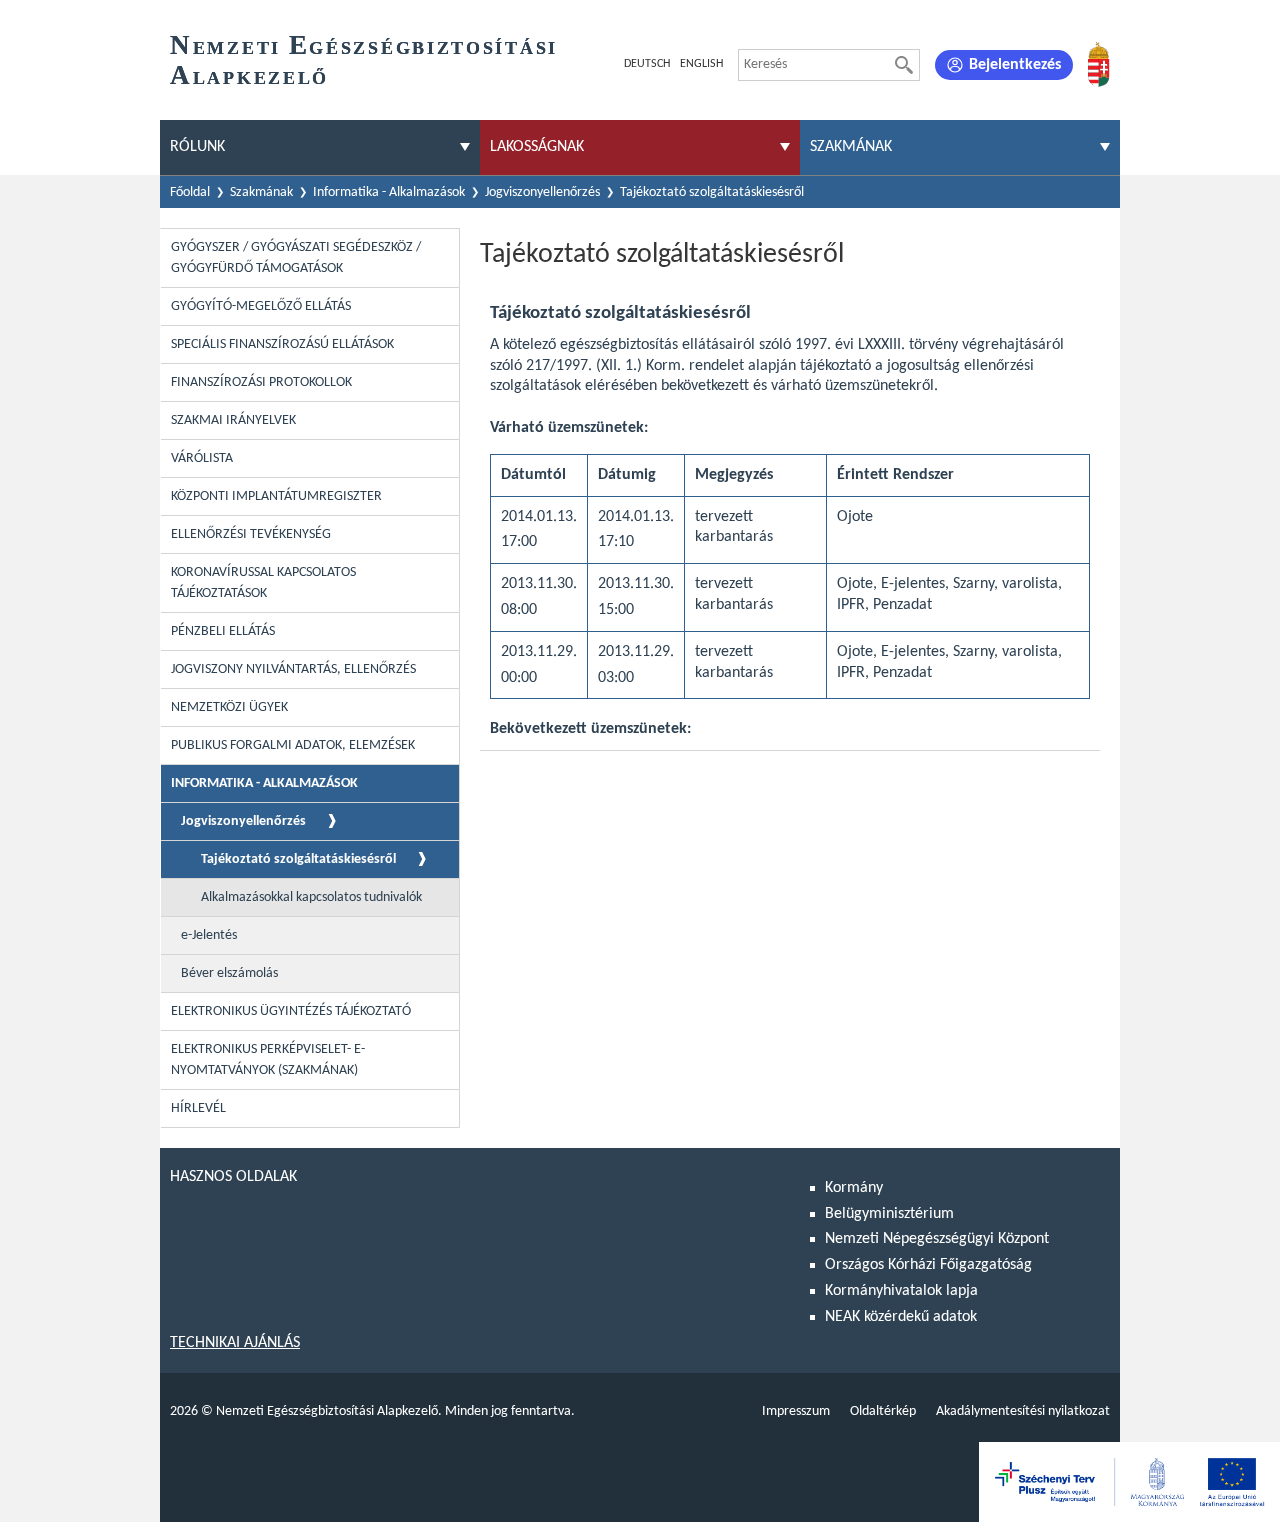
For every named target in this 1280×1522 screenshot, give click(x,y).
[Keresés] (904, 65)
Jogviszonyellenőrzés (542, 192)
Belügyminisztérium (889, 1214)
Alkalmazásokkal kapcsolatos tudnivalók (311, 897)
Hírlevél (198, 1108)
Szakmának (261, 192)
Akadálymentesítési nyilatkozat (1023, 1411)
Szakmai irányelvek (233, 420)
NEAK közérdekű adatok (901, 1317)
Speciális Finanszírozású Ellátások (282, 344)
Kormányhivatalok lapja (901, 1291)
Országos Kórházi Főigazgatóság (928, 1265)
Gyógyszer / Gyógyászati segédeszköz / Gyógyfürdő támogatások (296, 258)
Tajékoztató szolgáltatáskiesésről (298, 859)
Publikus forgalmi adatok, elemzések (293, 745)
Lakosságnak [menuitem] (537, 147)
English (701, 64)
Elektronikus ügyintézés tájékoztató (291, 1011)
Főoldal (190, 192)
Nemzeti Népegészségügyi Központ (937, 1239)
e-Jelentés (209, 935)
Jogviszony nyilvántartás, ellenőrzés (293, 669)
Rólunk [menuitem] (197, 147)
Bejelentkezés (1015, 65)
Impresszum (796, 1411)
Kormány (854, 1188)
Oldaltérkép (883, 1411)
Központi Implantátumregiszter (276, 496)
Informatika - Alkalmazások (389, 192)
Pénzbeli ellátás (223, 631)
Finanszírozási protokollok (261, 382)
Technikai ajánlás (235, 1343)
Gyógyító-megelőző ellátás (261, 306)
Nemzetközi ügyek (229, 707)
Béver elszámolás (229, 973)
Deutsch (647, 64)
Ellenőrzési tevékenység (251, 534)
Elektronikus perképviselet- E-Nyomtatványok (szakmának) (268, 1060)
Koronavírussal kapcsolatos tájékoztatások (263, 583)
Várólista (202, 458)
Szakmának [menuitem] (851, 147)
